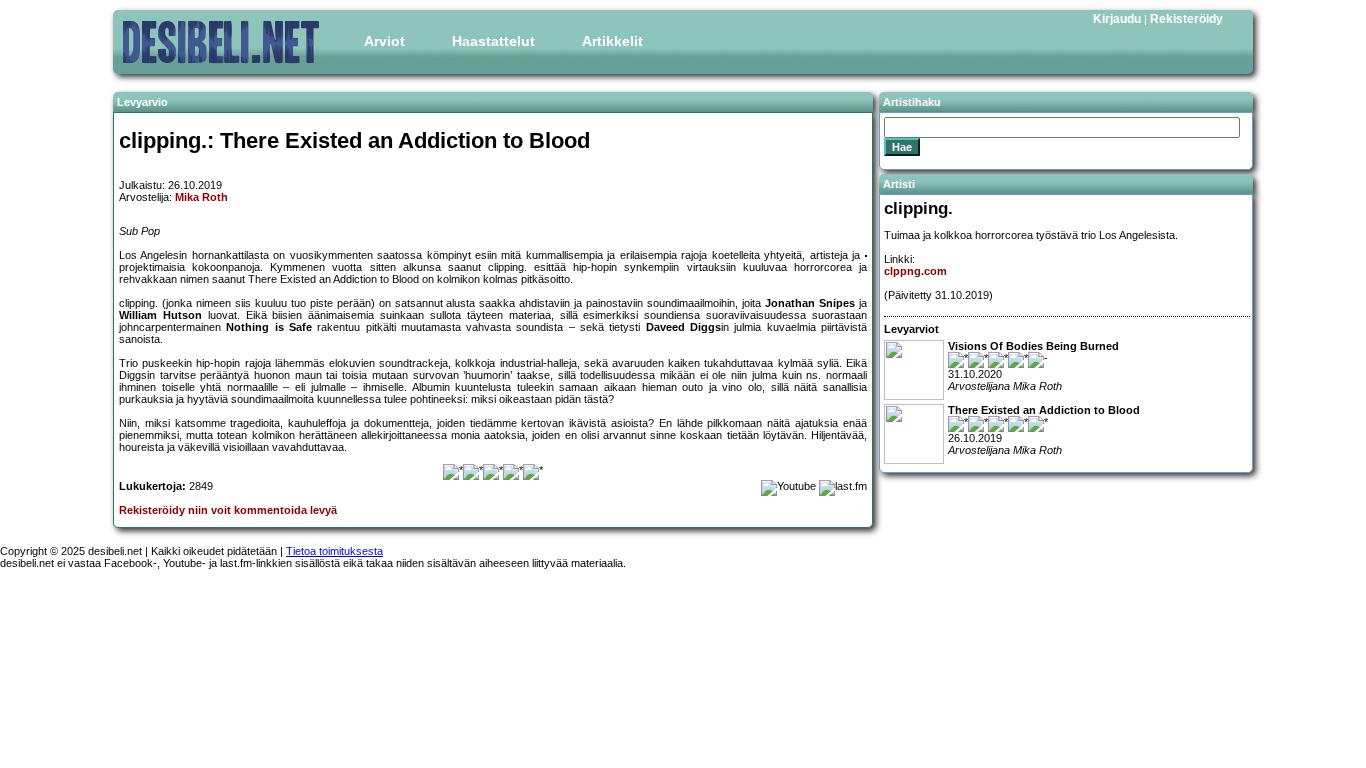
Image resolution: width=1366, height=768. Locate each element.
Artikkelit (612, 41)
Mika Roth (201, 197)
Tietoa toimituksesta (334, 551)
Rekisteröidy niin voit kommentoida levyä (228, 510)
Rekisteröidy (1186, 19)
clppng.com (915, 271)
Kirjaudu (1117, 19)
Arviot (384, 41)
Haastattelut (493, 41)
